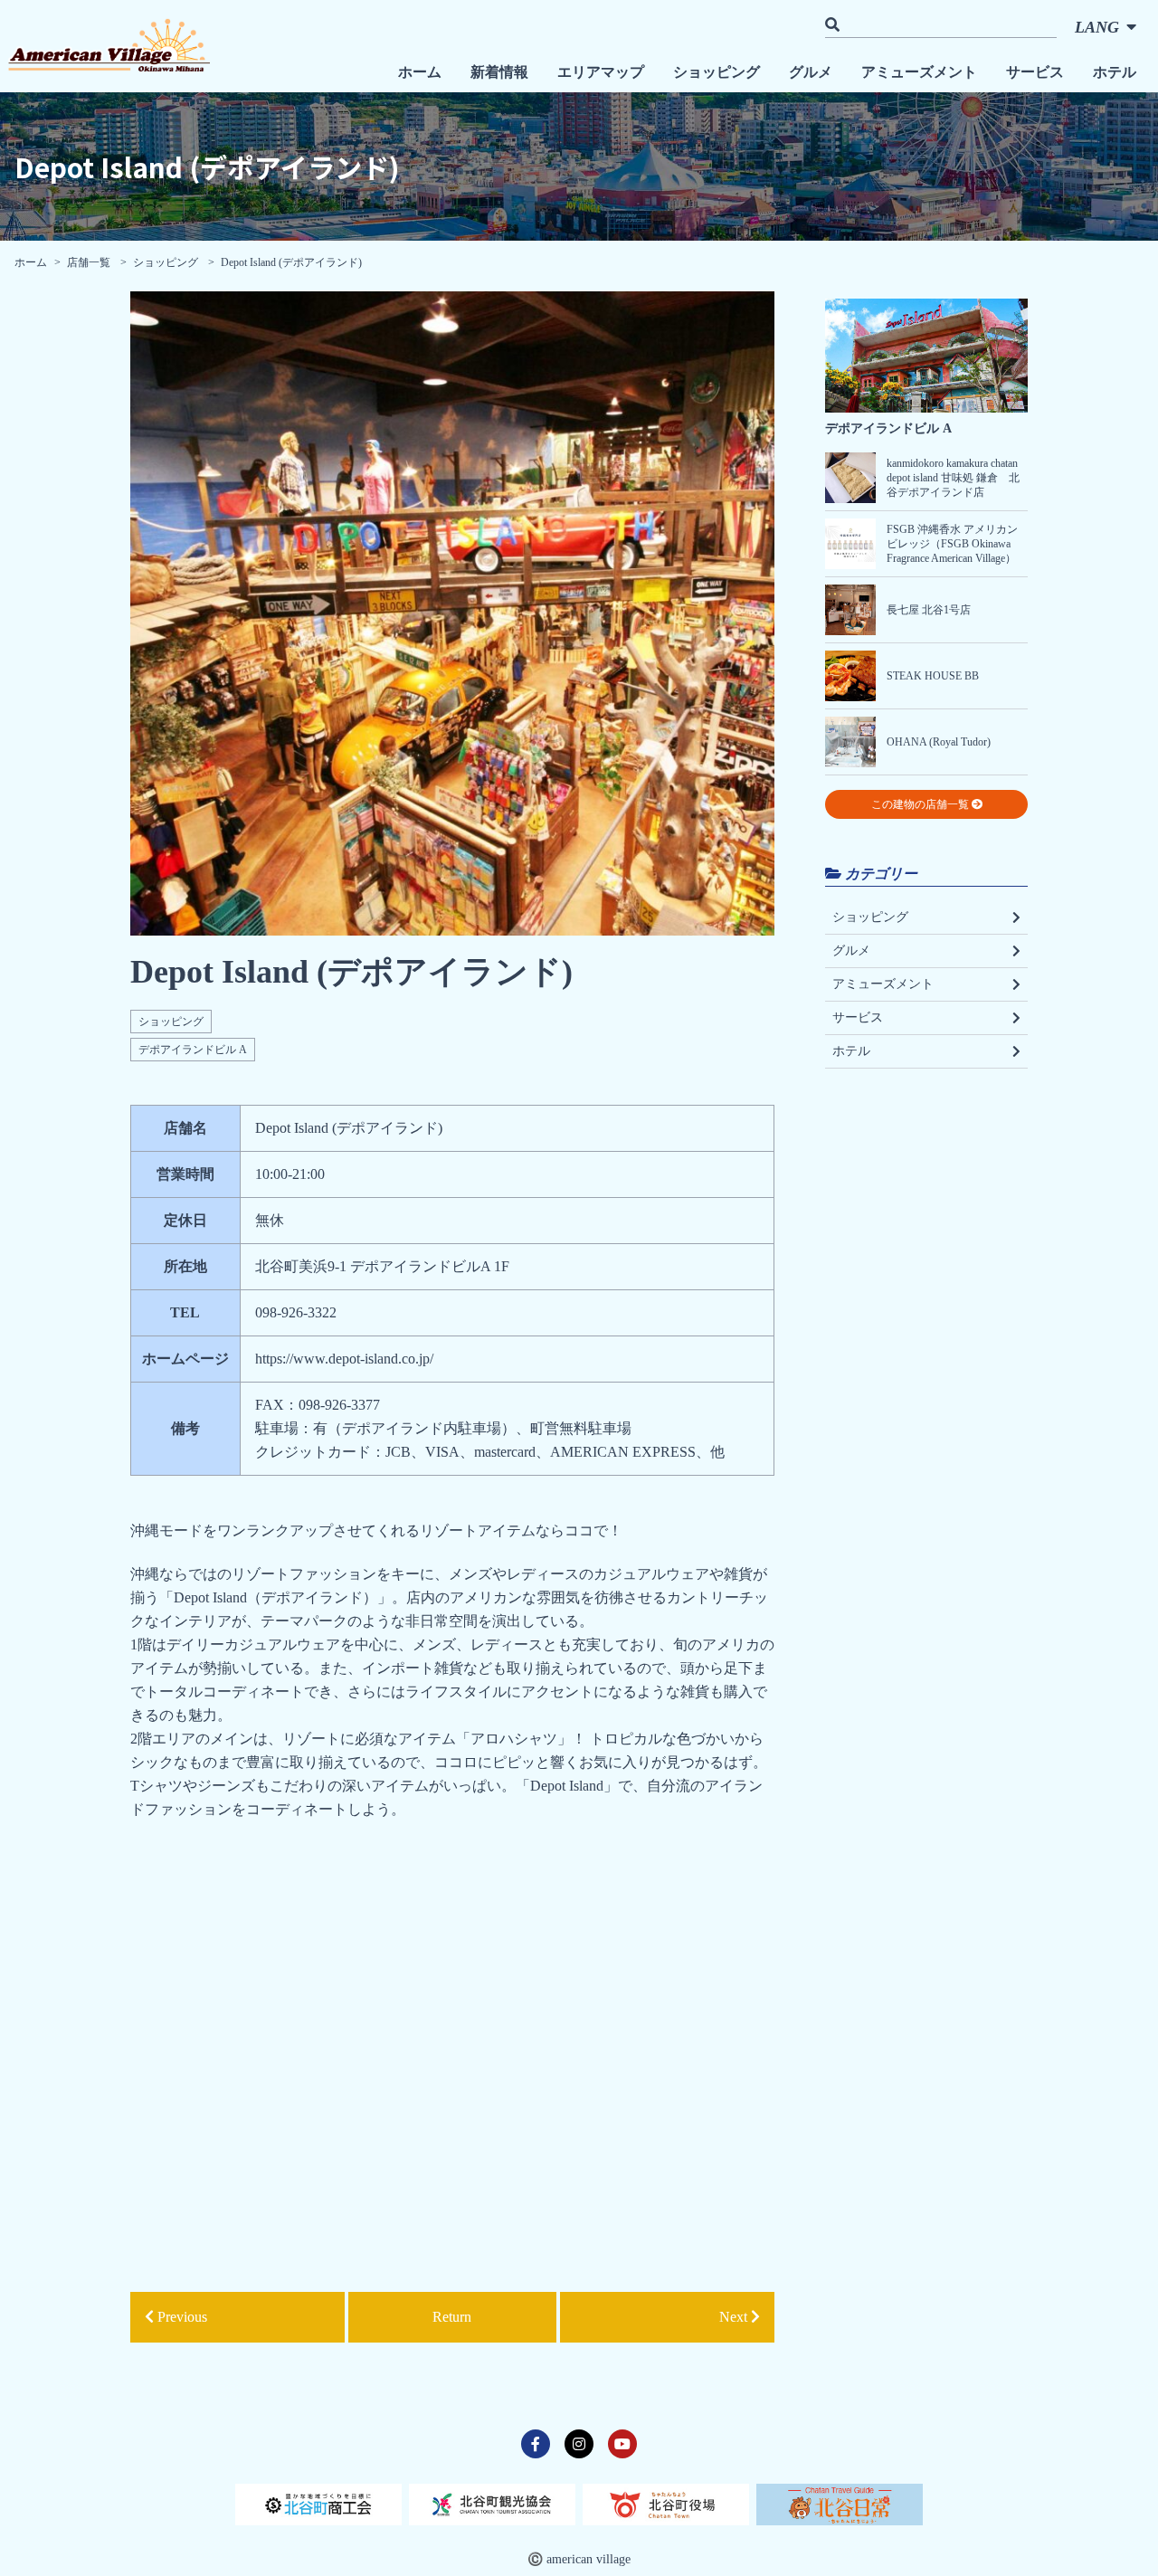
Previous (180, 2317)
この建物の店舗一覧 (921, 804)
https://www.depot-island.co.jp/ (344, 1359)
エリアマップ (601, 72)
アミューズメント (919, 72)
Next (735, 2317)
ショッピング (717, 72)
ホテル (1115, 72)
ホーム (420, 72)
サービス (1035, 72)
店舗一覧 (90, 262)
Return (452, 2317)
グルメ (811, 72)
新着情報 (499, 72)
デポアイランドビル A (193, 1050)
